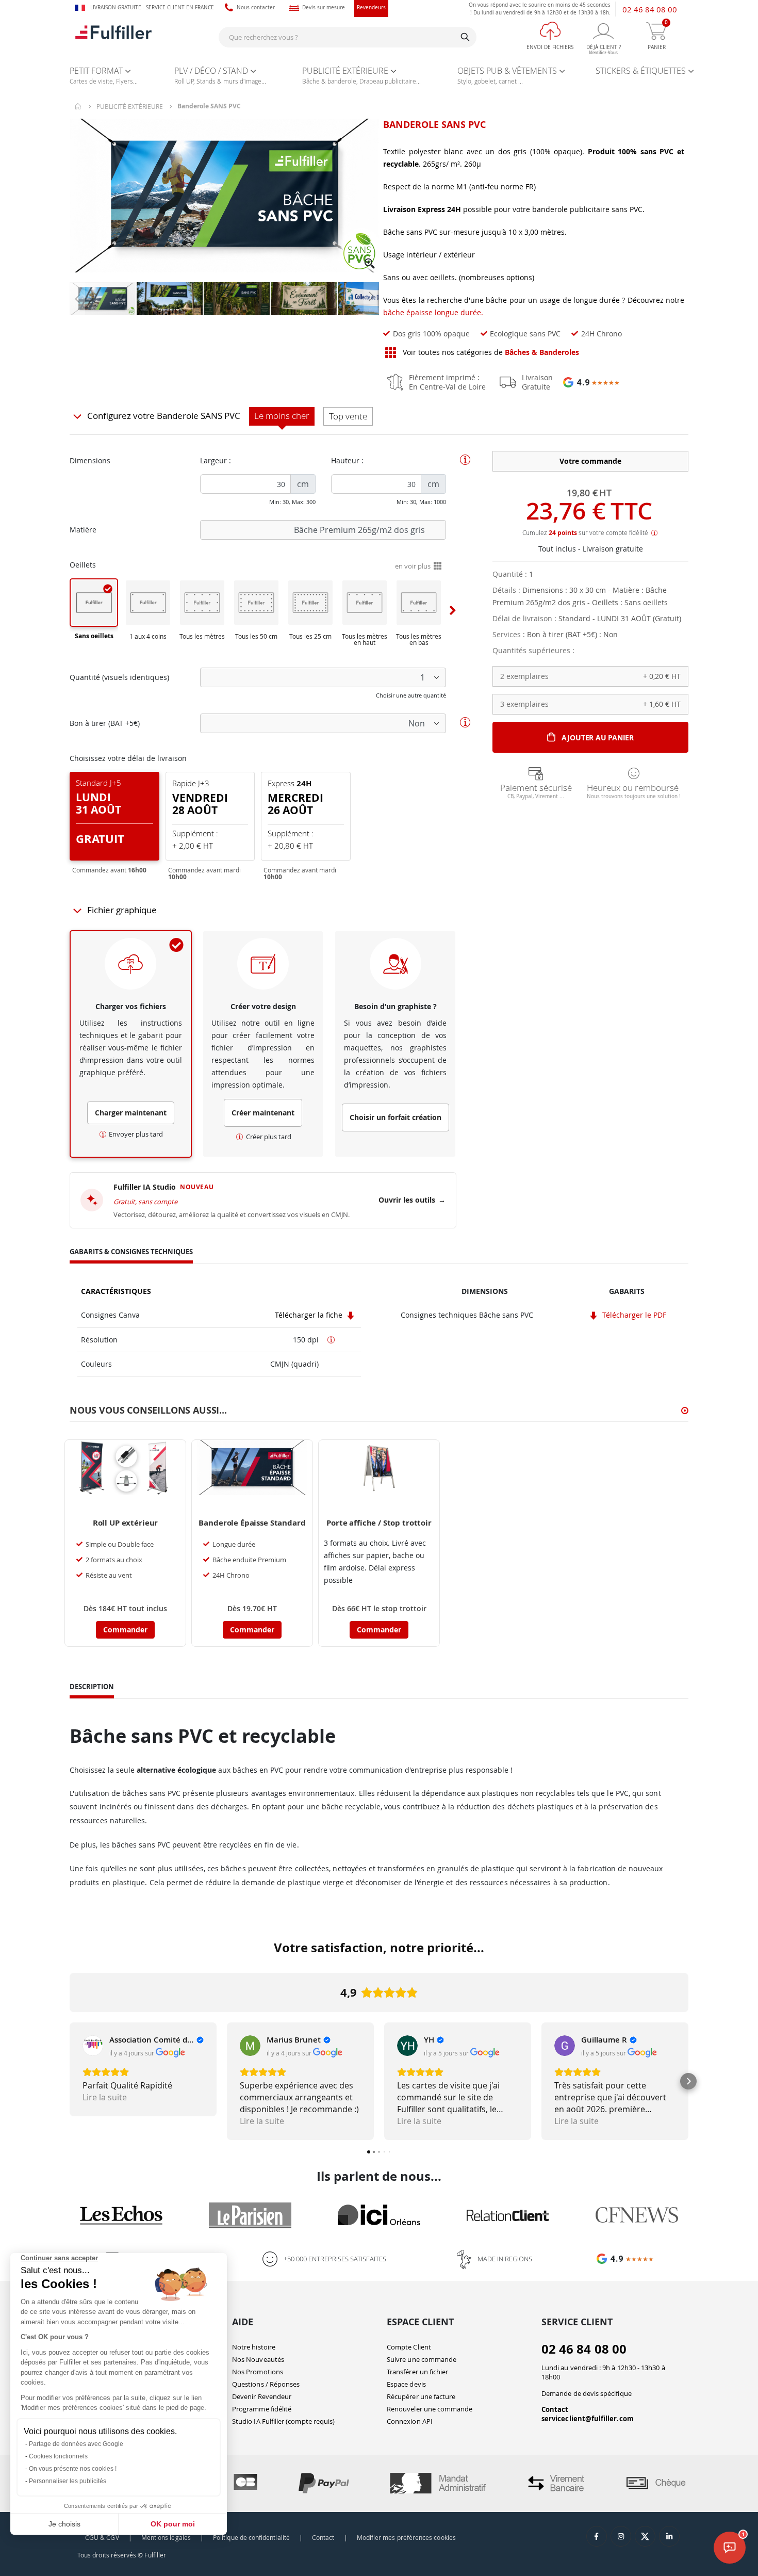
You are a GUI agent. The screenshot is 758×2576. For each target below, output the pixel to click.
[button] (370, 264)
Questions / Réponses (266, 2384)
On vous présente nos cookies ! (73, 2469)
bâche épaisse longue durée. (433, 312)
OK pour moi (173, 2524)
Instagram (621, 2536)
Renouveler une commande (430, 2409)
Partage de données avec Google (76, 2444)
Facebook (597, 2536)
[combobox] (348, 37)
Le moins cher (282, 416)
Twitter (645, 2536)
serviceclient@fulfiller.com (588, 2419)
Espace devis (406, 2384)
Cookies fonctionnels (58, 2456)
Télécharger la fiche (310, 1315)
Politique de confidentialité (251, 2538)
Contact (555, 2409)
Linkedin (669, 2536)
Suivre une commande (422, 2359)
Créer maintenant (263, 1113)
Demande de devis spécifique (587, 2393)
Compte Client (409, 2347)
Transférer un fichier (417, 2372)
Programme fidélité (262, 2409)
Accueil (78, 106)
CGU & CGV (102, 2538)
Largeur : (216, 460)
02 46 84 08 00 (650, 9)
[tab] (131, 1253)
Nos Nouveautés (258, 2359)
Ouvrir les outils (412, 1200)
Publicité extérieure (130, 106)
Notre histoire (254, 2347)
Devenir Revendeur (262, 2396)
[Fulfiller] (113, 37)
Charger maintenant (131, 1113)
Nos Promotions (258, 2372)
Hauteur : (347, 460)
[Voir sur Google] (93, 2046)
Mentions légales (166, 2538)
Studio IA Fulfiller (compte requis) (283, 2421)
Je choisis (64, 2524)
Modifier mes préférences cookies (406, 2538)
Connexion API (410, 2421)
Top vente (348, 416)
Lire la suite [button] (105, 2097)
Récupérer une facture (421, 2396)
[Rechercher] (465, 37)
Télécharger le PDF (633, 1315)
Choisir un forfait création (396, 1117)
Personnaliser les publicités (68, 2481)
